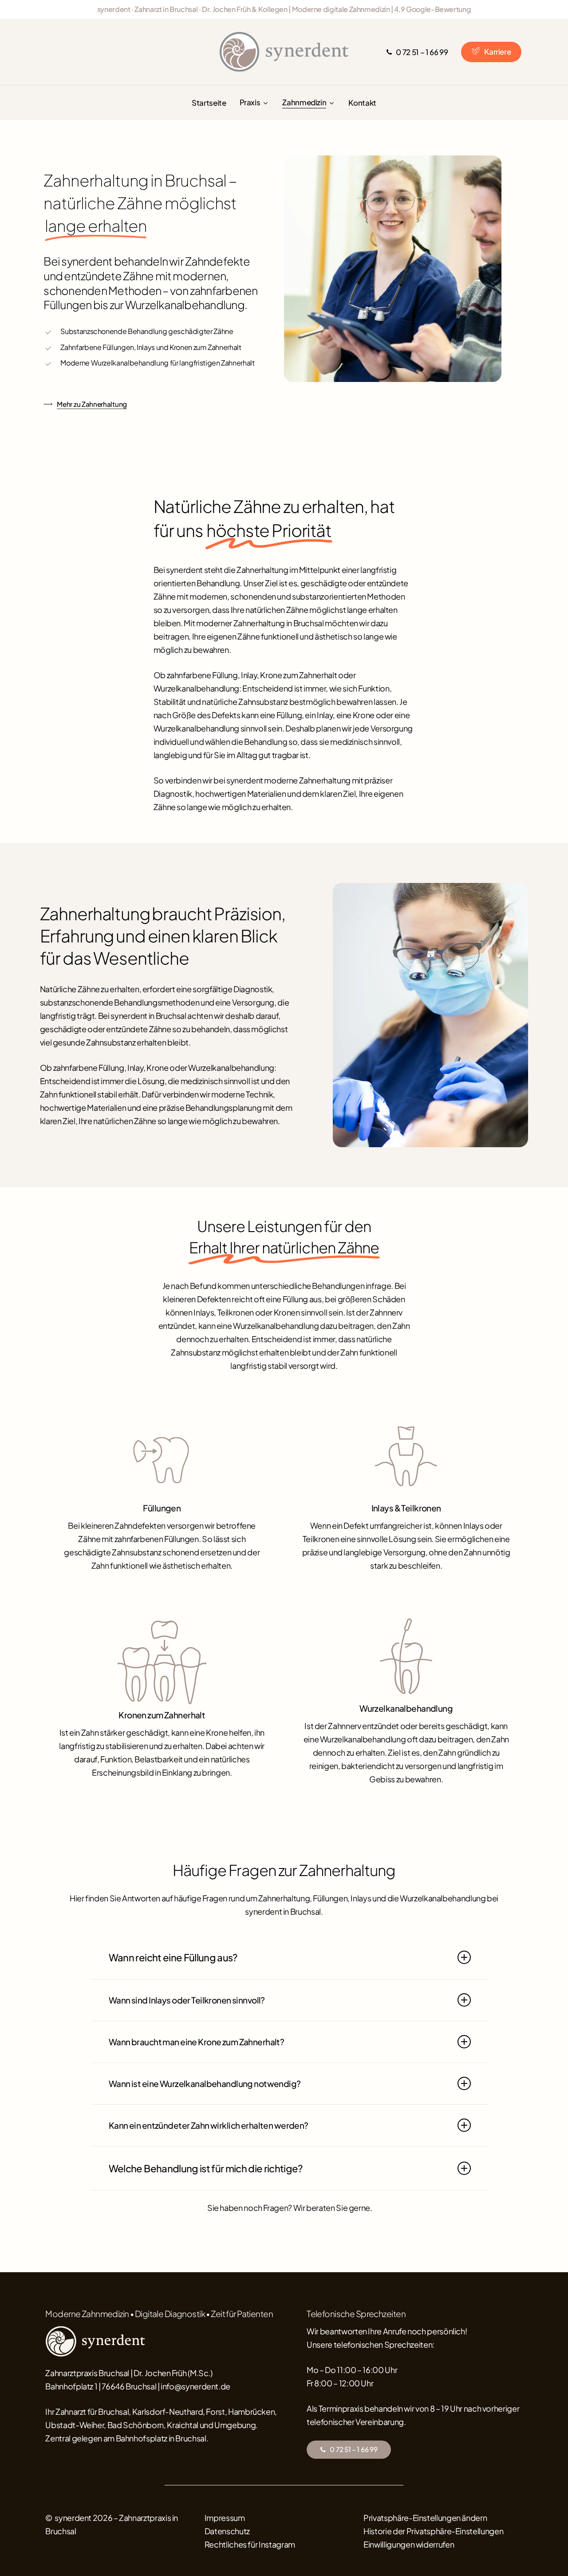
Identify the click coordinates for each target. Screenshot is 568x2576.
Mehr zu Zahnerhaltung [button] (92, 404)
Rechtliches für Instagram (250, 2544)
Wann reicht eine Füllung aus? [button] (173, 1957)
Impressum (225, 2518)
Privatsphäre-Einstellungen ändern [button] (425, 2518)
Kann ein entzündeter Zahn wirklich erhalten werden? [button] (209, 2125)
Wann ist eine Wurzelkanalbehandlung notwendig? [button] (205, 2083)
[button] (353, 2450)
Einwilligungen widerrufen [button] (409, 2544)
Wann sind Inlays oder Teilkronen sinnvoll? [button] (187, 2000)
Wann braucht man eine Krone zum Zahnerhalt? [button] (197, 2042)
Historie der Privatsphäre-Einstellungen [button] (433, 2531)
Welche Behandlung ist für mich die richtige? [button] (206, 2168)
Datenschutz (227, 2531)
